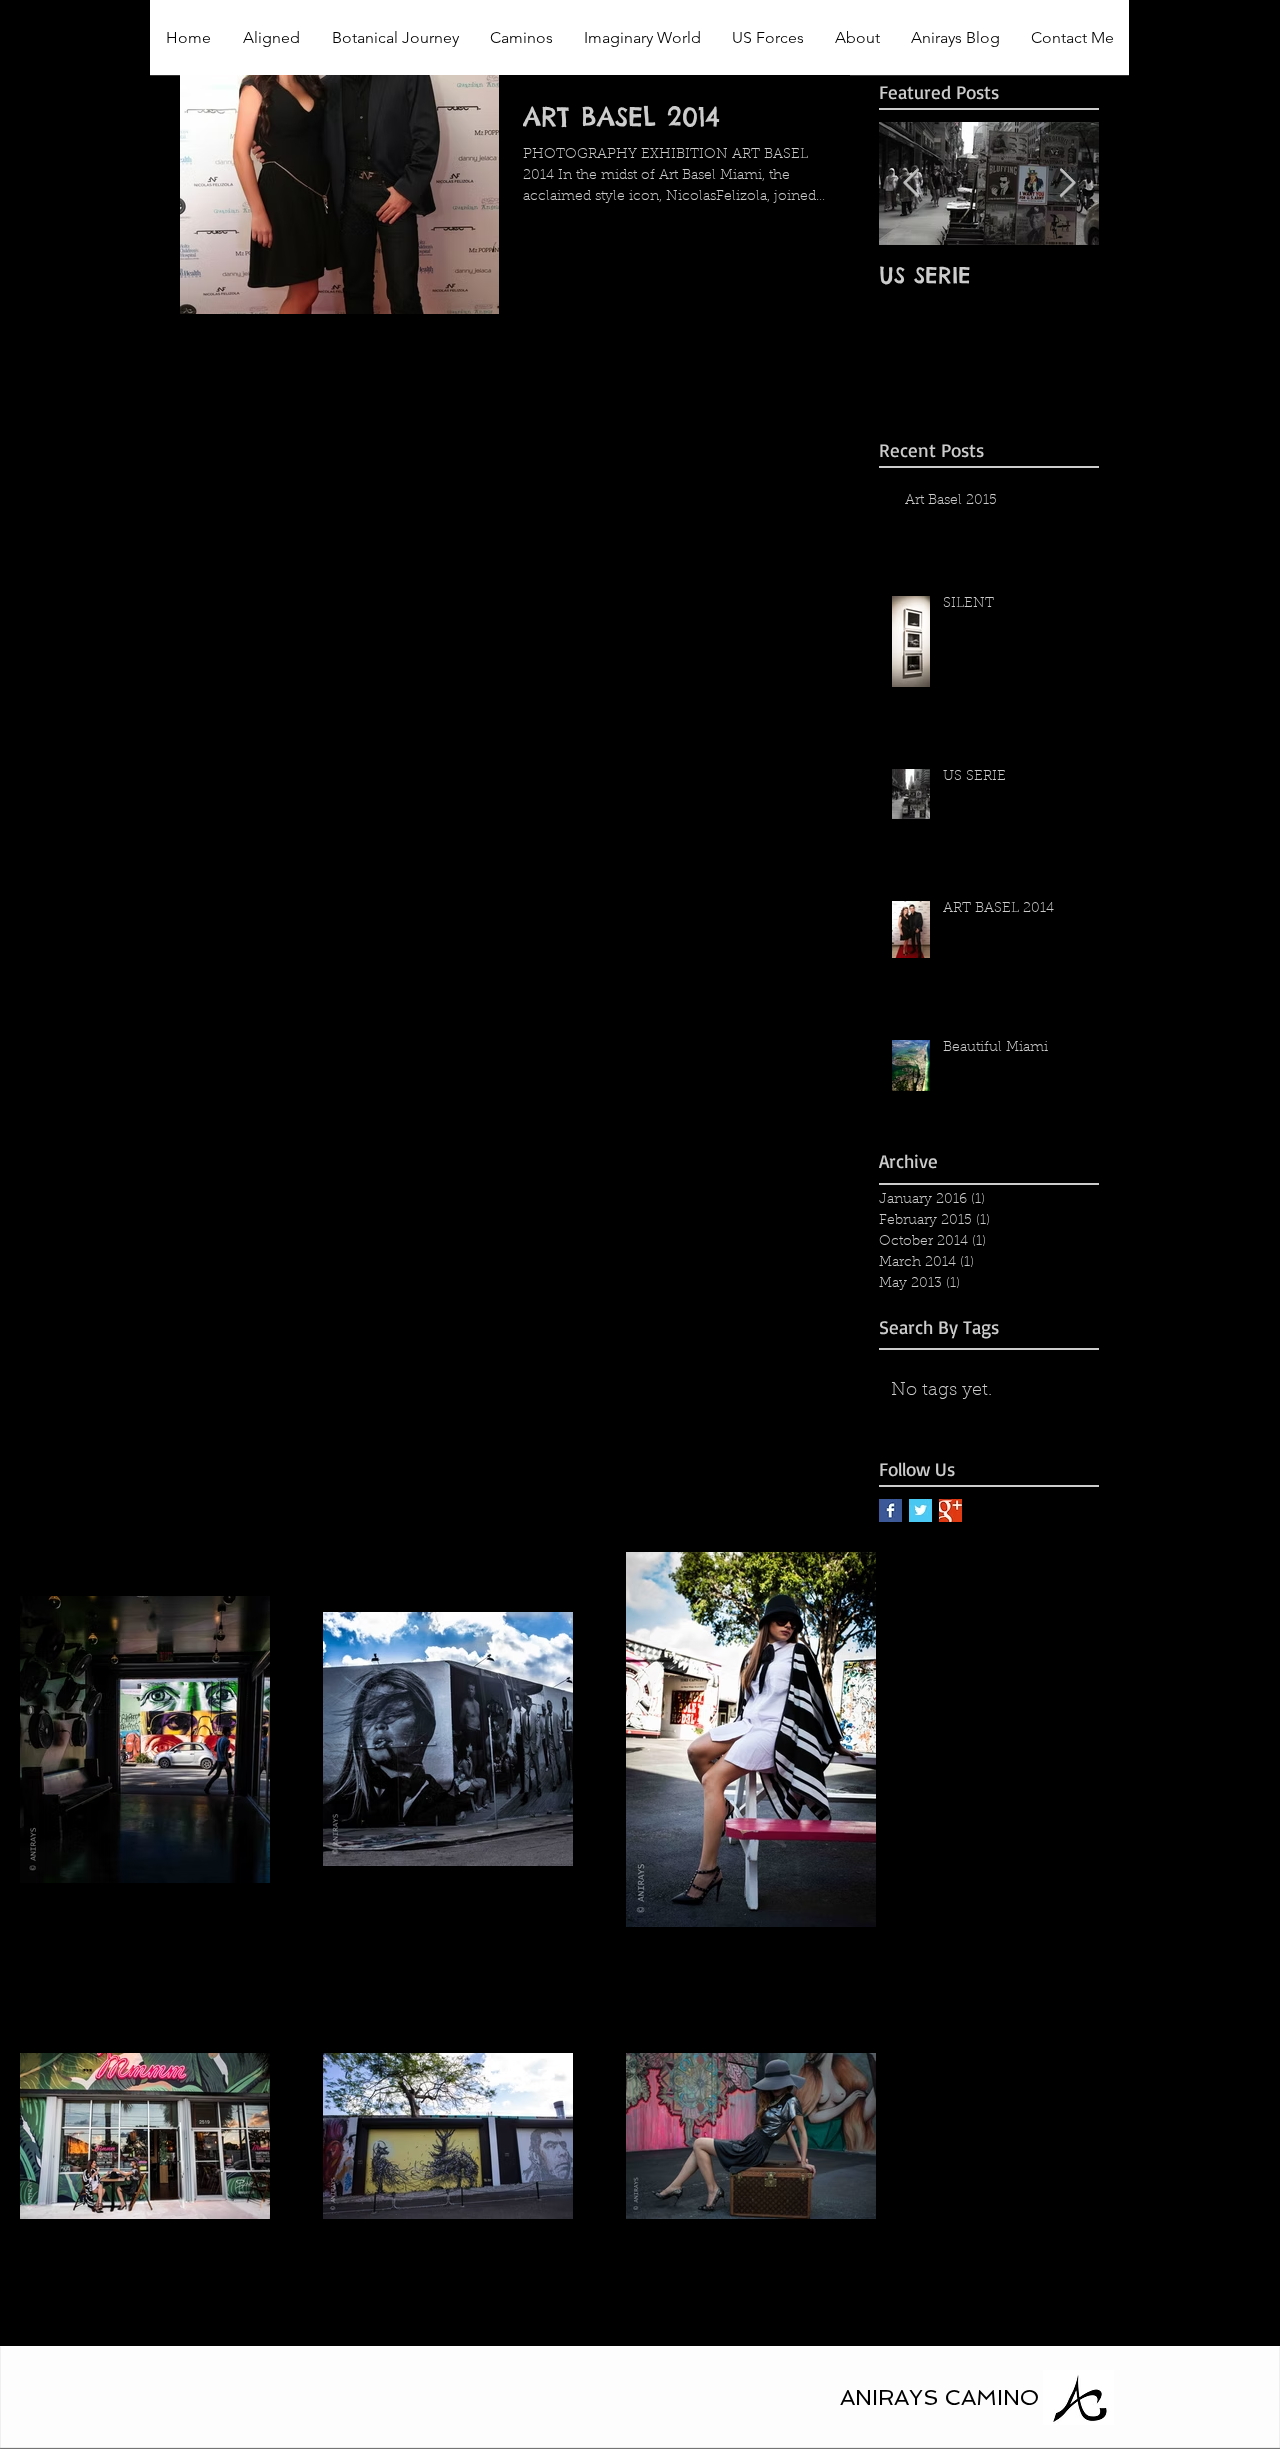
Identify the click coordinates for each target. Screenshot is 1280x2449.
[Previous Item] (911, 183)
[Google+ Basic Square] (950, 1510)
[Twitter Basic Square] (920, 1510)
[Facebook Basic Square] (890, 1510)
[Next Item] (1067, 183)
